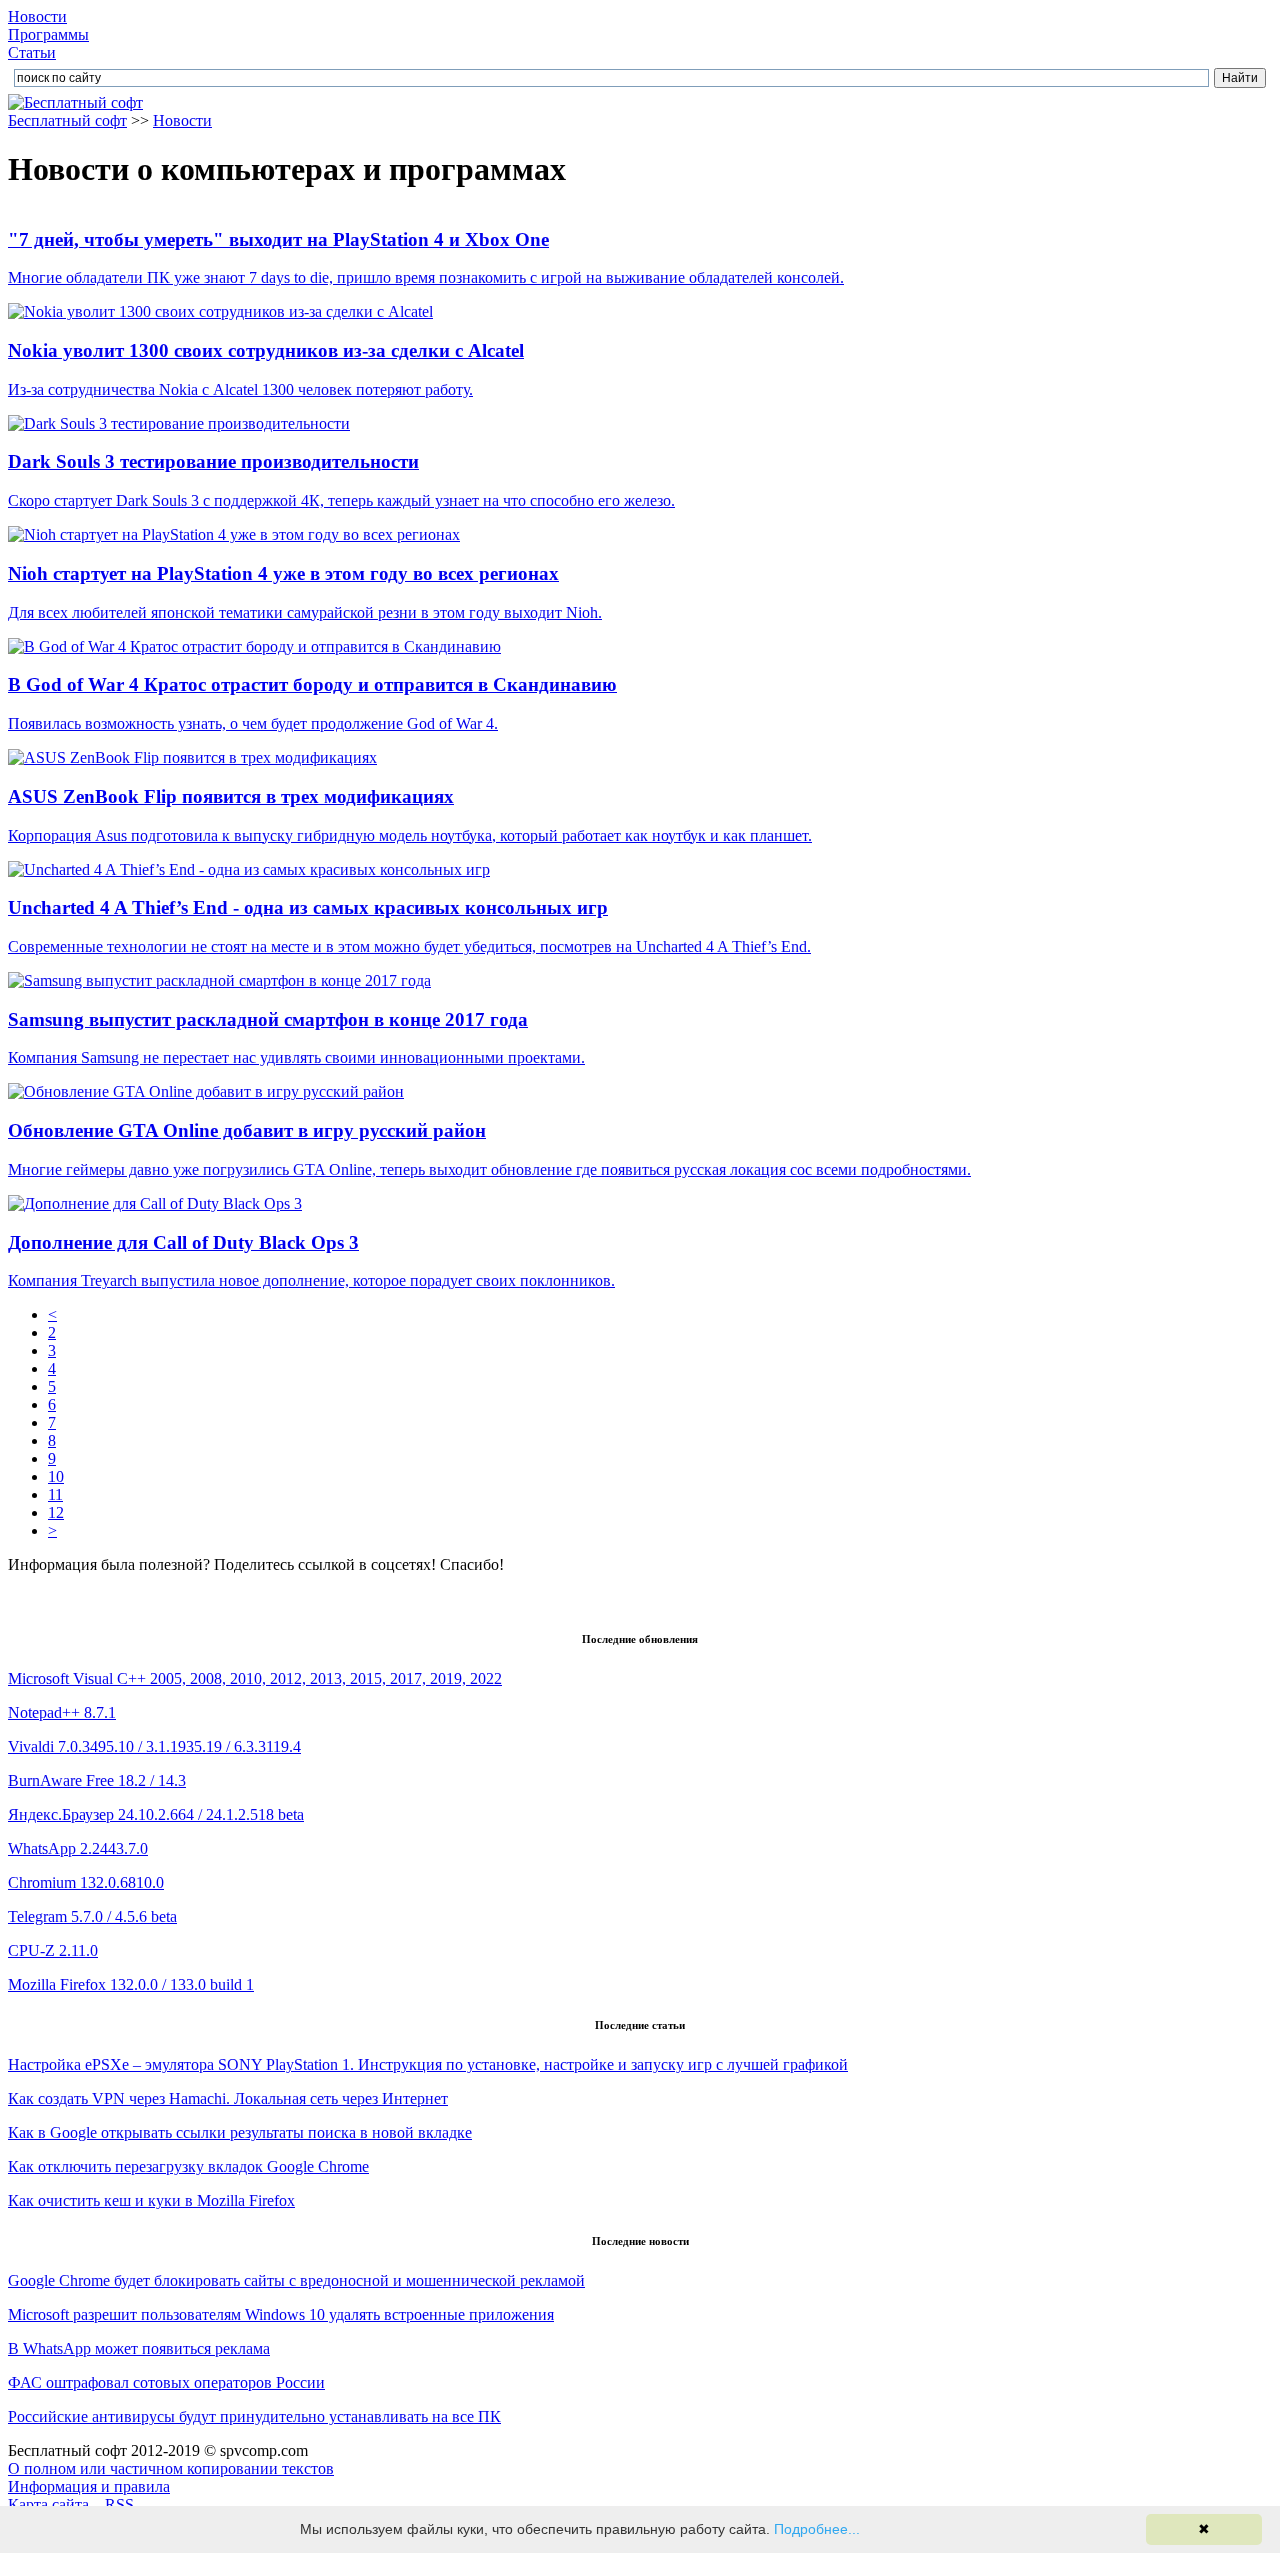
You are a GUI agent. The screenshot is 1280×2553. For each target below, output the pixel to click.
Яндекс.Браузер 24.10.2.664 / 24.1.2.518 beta (156, 1814)
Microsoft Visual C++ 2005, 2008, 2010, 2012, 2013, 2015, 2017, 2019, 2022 (255, 1678)
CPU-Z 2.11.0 (53, 1950)
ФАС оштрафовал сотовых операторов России (166, 2382)
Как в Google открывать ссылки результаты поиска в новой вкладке (240, 2132)
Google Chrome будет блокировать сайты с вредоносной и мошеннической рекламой (296, 2280)
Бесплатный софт (67, 120)
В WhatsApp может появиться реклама (139, 2348)
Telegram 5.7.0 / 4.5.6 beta (92, 1916)
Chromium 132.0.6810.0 (86, 1882)
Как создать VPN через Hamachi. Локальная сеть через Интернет (228, 2098)
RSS (119, 2504)
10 (56, 1476)
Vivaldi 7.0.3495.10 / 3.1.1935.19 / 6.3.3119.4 (154, 1746)
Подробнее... (817, 2529)
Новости (37, 16)
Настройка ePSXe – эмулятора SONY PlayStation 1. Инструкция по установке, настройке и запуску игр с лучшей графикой (428, 2064)
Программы (48, 34)
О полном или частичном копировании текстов (171, 2468)
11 (55, 1494)
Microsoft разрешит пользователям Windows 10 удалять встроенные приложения (281, 2314)
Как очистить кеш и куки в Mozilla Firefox (151, 2200)
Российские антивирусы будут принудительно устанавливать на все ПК (254, 2416)
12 (56, 1512)
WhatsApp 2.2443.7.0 (78, 1848)
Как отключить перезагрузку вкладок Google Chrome (188, 2166)
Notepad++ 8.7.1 (62, 1712)
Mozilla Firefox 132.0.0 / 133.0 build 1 (131, 1984)
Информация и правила (89, 2486)
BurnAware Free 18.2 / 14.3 (97, 1780)
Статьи (32, 52)
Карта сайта (48, 2504)
